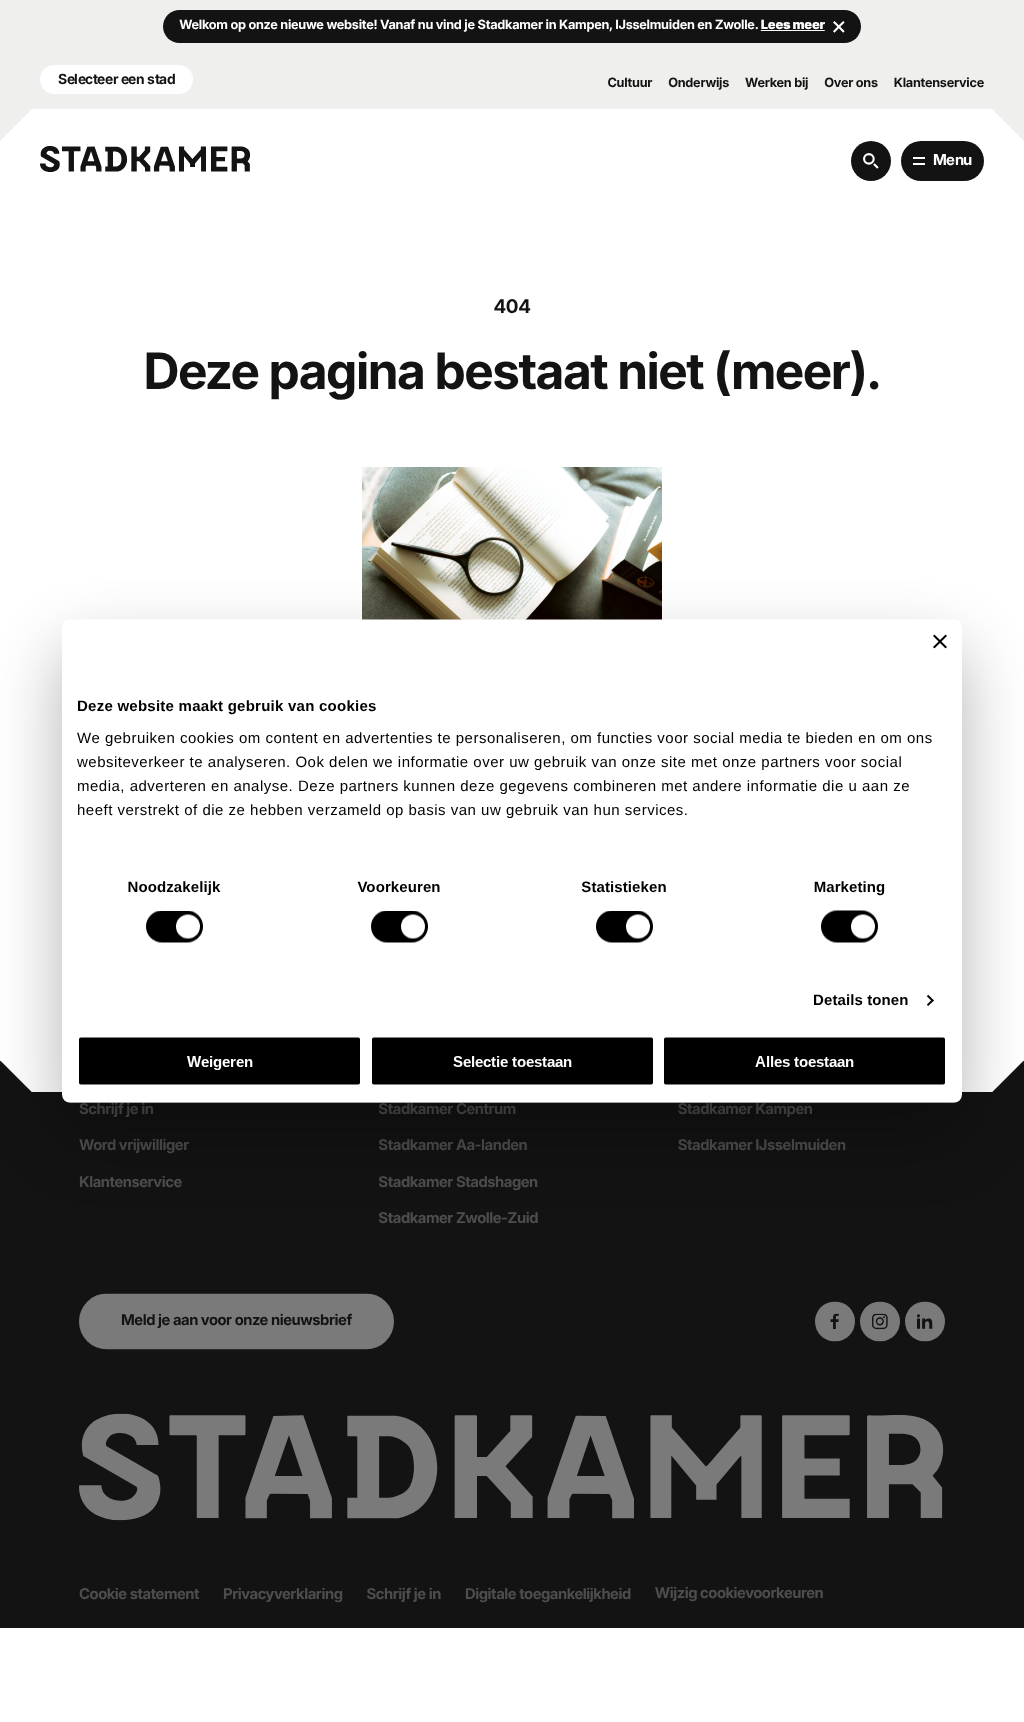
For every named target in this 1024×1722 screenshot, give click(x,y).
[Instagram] (880, 1321)
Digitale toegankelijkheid (548, 1594)
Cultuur (629, 83)
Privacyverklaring (282, 1594)
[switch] (399, 927)
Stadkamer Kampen (745, 1110)
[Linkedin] (925, 1321)
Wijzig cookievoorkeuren (739, 1593)
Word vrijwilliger (134, 1146)
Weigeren (220, 1060)
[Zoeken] (871, 161)
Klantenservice (939, 83)
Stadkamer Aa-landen (452, 1146)
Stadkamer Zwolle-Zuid (458, 1219)
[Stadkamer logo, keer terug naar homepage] (145, 159)
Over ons (851, 83)
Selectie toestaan (512, 1060)
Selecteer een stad (116, 78)
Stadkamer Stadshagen (457, 1182)
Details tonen (860, 1000)
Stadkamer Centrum (446, 1110)
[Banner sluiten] (940, 642)
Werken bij (776, 83)
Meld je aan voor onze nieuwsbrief (236, 1321)
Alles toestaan (804, 1060)
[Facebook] (835, 1321)
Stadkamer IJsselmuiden (762, 1146)
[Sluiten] (839, 26)
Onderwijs (698, 83)
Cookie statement (139, 1594)
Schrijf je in (116, 1110)
